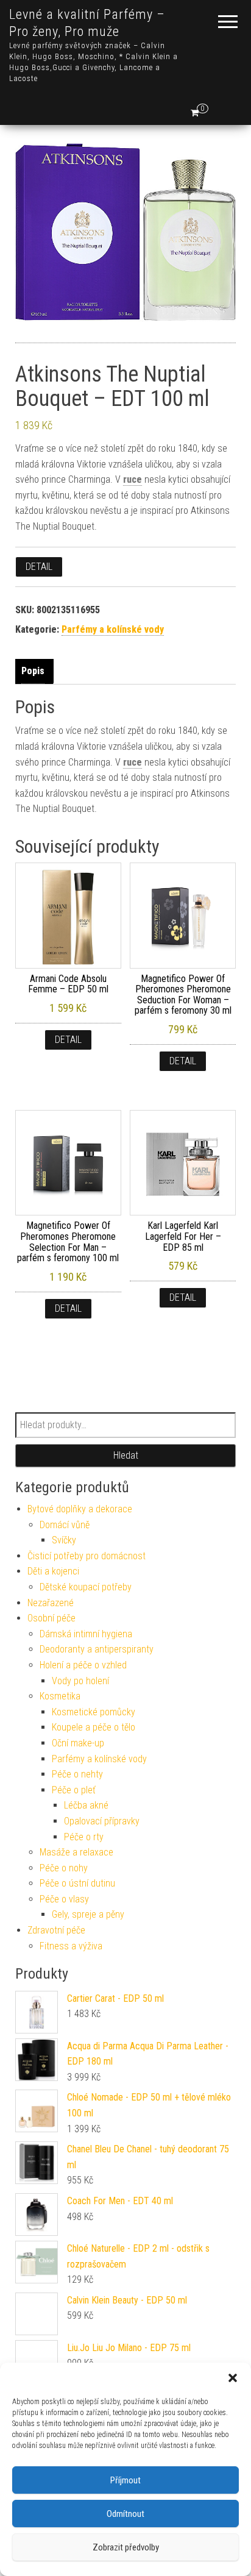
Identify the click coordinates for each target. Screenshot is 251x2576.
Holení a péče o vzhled (83, 1665)
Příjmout (125, 2480)
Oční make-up (78, 1743)
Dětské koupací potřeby (86, 1587)
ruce (133, 479)
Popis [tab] (33, 671)
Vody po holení (80, 1681)
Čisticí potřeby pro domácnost (87, 1556)
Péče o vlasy (64, 1899)
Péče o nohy (64, 1868)
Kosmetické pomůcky (94, 1712)
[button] (233, 2378)
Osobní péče (51, 1618)
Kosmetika (60, 1696)
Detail (39, 567)
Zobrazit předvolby (126, 2547)
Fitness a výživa (71, 1946)
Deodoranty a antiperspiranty (97, 1649)
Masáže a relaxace (76, 1852)
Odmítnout (125, 2514)
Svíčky (64, 1540)
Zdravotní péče (56, 1930)
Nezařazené (51, 1603)
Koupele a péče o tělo (94, 1727)
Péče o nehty (77, 1774)
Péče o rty (84, 1837)
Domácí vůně (65, 1525)
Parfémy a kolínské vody (113, 629)
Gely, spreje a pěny (88, 1914)
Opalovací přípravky (102, 1821)
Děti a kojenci (53, 1571)
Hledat (126, 1455)
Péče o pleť (74, 1790)
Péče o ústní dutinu (77, 1883)
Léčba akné (86, 1805)
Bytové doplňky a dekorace (80, 1509)
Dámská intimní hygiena (86, 1634)
